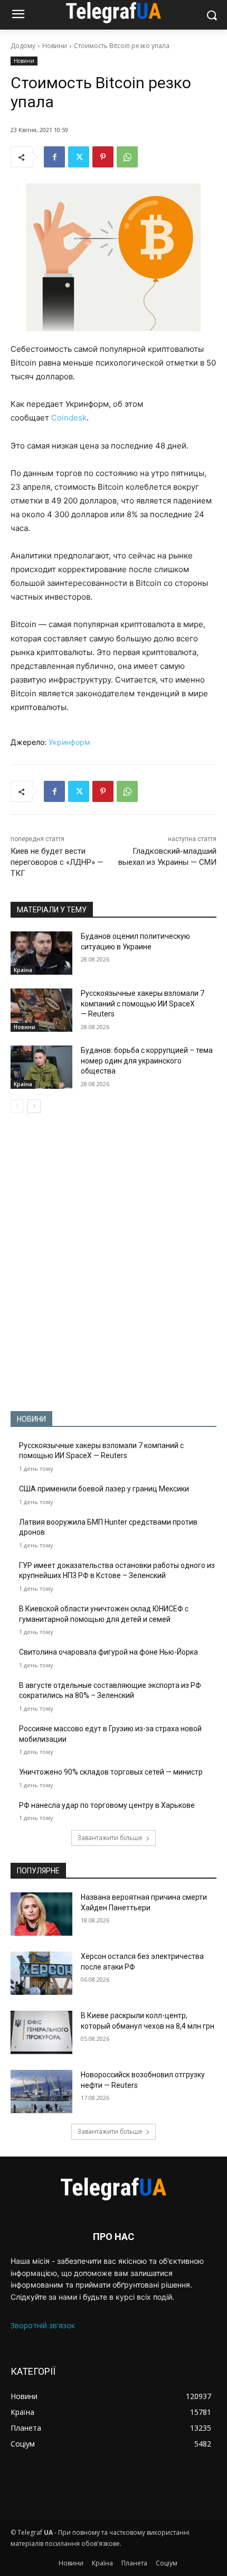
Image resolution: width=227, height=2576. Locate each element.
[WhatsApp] (127, 157)
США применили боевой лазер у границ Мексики (104, 1489)
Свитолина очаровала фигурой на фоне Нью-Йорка (108, 1652)
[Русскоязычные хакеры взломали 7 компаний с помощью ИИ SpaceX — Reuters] (41, 1010)
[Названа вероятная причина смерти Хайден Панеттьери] (41, 1914)
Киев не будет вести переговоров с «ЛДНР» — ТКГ (57, 862)
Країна (23, 970)
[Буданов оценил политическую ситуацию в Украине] (41, 953)
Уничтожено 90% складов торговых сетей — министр (111, 1772)
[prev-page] (17, 1106)
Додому (23, 46)
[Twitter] (79, 157)
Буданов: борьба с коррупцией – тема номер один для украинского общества (147, 1061)
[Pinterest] (103, 157)
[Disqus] (113, 1262)
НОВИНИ (31, 1419)
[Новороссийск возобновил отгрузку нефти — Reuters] (41, 2092)
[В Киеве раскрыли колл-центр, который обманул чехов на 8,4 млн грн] (41, 2032)
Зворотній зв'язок (43, 2325)
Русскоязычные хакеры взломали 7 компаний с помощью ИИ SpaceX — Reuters (143, 1004)
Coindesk (69, 418)
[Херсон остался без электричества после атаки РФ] (41, 1973)
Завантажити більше (110, 1838)
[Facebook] (54, 157)
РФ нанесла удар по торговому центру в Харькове (107, 1805)
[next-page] (34, 1106)
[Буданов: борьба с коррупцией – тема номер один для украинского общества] (41, 1067)
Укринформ (69, 742)
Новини (55, 46)
